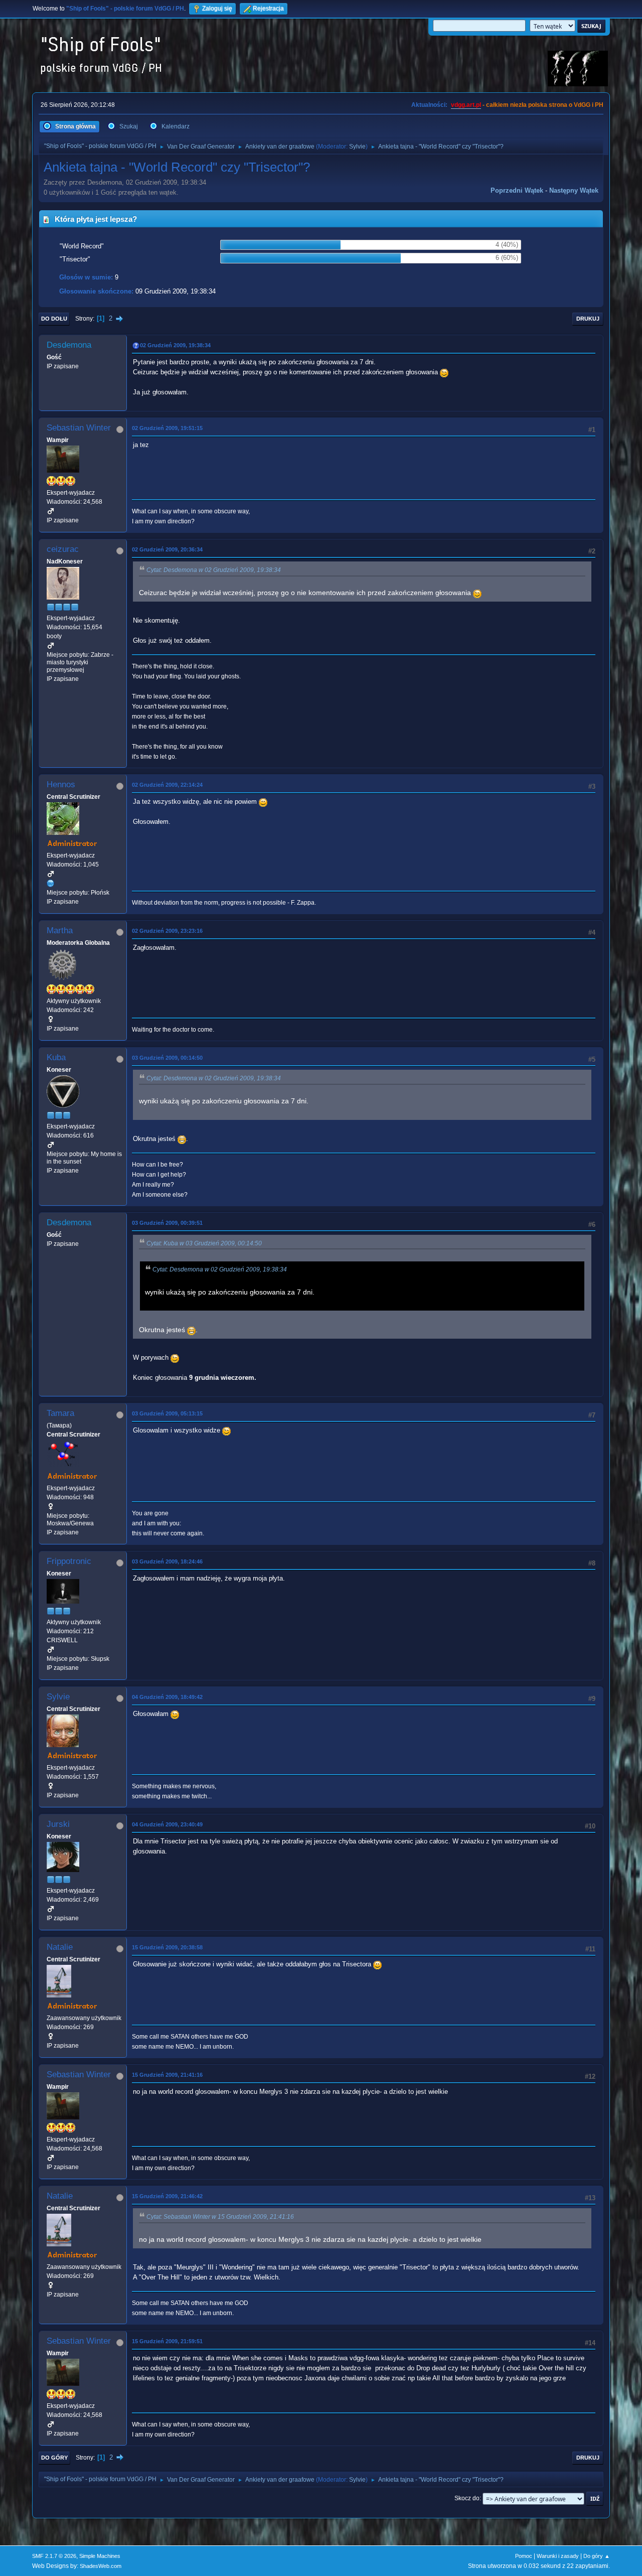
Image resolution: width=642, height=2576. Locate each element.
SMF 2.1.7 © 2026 (54, 2556)
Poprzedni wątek (517, 190)
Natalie (60, 1947)
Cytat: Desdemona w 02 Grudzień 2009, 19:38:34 (214, 570)
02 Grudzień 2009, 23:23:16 (167, 931)
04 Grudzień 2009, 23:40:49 (167, 1824)
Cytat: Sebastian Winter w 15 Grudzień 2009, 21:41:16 (220, 2217)
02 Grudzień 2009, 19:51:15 (167, 428)
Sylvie (357, 147)
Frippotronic (69, 1561)
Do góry (54, 2458)
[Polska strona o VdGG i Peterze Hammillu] (51, 883)
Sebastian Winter (79, 428)
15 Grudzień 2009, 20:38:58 (167, 1947)
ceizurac (63, 549)
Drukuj (588, 319)
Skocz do (467, 2498)
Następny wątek (574, 190)
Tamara (60, 1413)
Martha (60, 931)
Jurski (58, 1824)
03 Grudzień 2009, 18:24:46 (167, 1561)
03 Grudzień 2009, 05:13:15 (167, 1413)
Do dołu (54, 319)
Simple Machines (100, 2556)
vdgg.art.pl (466, 105)
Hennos (61, 784)
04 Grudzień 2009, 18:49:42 (167, 1697)
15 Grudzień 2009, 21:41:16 (167, 2075)
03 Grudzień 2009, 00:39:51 (167, 1223)
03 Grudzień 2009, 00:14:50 (167, 1058)
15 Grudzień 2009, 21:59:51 (167, 2341)
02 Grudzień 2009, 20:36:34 (167, 549)
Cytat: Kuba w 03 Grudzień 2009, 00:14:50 (204, 1243)
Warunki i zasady (558, 2556)
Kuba (56, 1057)
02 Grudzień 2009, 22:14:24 (167, 785)
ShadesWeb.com (101, 2566)
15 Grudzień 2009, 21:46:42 (167, 2196)
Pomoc (524, 2556)
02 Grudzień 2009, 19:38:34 (175, 345)
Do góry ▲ (597, 2556)
